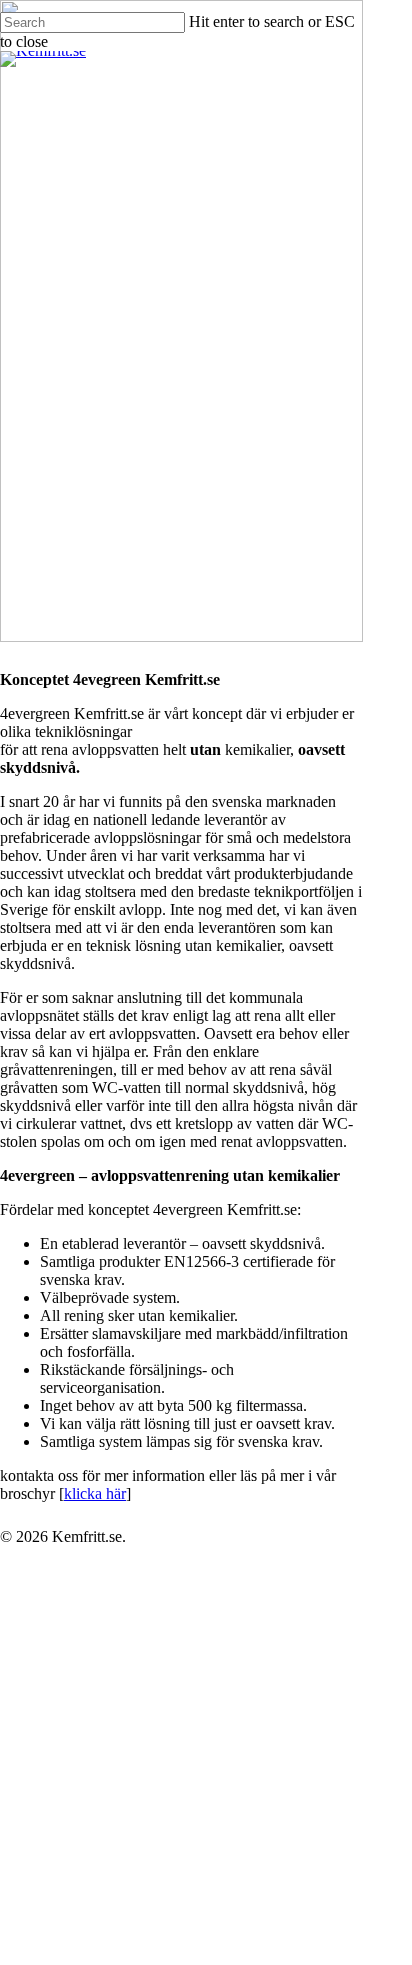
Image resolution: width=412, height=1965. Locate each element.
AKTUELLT (92, 1894)
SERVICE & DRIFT (123, 1834)
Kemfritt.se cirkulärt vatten (225, 1774)
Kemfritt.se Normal (181, 1714)
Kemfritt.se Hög (162, 1744)
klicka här (95, 1493)
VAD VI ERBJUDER (127, 1594)
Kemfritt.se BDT (162, 1684)
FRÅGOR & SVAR (121, 1864)
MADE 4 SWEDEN (122, 1804)
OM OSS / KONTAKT (137, 1924)
